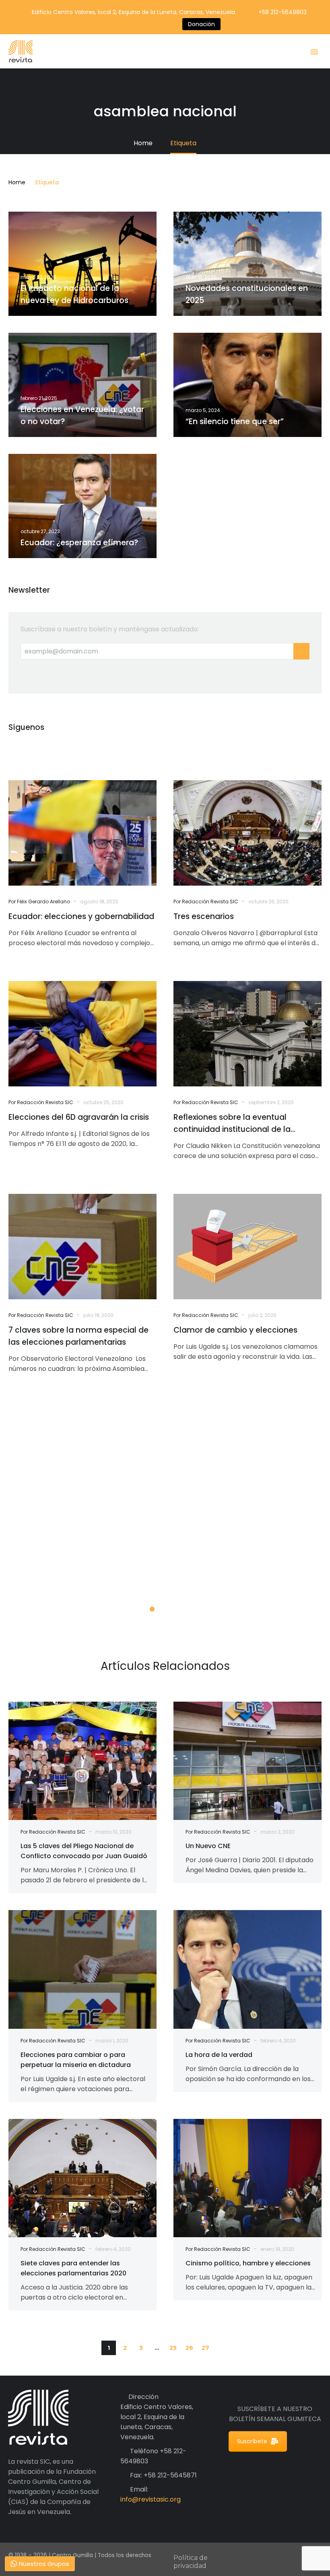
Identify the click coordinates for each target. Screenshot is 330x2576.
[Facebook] (114, 24)
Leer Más (55, 1579)
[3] (178, 1609)
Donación (201, 24)
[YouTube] (150, 24)
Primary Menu (314, 52)
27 (205, 2348)
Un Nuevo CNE (208, 1846)
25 (173, 2348)
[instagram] (49, 751)
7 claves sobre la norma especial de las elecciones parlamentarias (78, 1336)
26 (189, 2348)
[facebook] (13, 751)
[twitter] (31, 751)
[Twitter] (126, 24)
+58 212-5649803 (283, 12)
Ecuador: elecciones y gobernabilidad (81, 916)
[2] (165, 1609)
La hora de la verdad (223, 2055)
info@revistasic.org (151, 2499)
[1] (152, 1609)
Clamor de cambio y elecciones (235, 1330)
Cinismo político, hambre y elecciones (248, 2263)
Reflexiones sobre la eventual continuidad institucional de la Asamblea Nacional (232, 1124)
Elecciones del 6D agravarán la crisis (79, 1117)
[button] (221, 2348)
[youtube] (66, 751)
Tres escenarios (204, 916)
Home (17, 182)
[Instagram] (138, 24)
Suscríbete (252, 2441)
